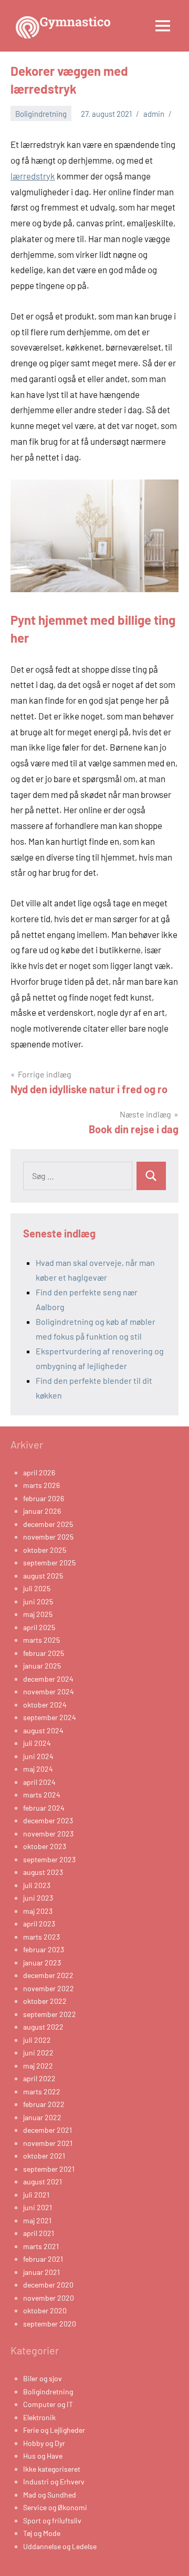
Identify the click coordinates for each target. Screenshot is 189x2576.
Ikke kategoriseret (52, 2469)
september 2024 (50, 1717)
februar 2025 (44, 1653)
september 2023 (49, 1859)
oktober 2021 (44, 2156)
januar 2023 (42, 1963)
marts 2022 (42, 2091)
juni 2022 (38, 2053)
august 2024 (43, 1730)
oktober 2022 (45, 2001)
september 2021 (49, 2169)
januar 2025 (42, 1666)
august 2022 (43, 2027)
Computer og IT (48, 2404)
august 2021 (43, 2181)
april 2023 (39, 1924)
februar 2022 (44, 2104)
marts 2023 (41, 1937)
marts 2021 (41, 2246)
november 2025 (48, 1537)
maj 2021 (37, 2220)
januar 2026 (42, 1511)
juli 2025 (37, 1588)
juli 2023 (37, 1885)
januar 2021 (41, 2272)
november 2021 (48, 2143)
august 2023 (43, 1872)
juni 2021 (38, 2207)
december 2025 (48, 1524)
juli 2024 (37, 1743)
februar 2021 (43, 2259)
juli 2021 (36, 2195)
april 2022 (39, 2078)
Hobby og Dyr (44, 2443)
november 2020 (49, 2298)
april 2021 (39, 2233)
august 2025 (43, 1576)
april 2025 (39, 1627)
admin (154, 114)
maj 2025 (38, 1614)
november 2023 (48, 1834)
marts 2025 (41, 1640)
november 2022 (49, 1988)
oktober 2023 (45, 1846)
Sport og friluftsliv (52, 2520)
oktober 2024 (45, 1705)
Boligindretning (41, 114)
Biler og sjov (43, 2378)
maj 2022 (38, 2066)
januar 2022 (42, 2117)
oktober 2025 (45, 1550)
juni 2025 (38, 1601)
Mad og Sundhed (50, 2495)
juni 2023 (38, 1898)
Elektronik (39, 2417)
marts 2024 (42, 1795)
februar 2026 (44, 1498)
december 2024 (48, 1679)
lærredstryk (33, 176)
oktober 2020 (45, 2310)
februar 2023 (44, 1949)
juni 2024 (38, 1756)
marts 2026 (41, 1485)
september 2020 (50, 2324)
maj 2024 (38, 1769)
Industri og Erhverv (54, 2482)
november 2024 (49, 1691)
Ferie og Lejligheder (54, 2430)
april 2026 (39, 1472)
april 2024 (39, 1782)
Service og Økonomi (55, 2507)
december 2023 (48, 1820)
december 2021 (48, 2130)
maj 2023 (38, 1911)
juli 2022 (37, 2040)
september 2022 (50, 2014)
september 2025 (49, 1562)
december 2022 (48, 1975)
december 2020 (48, 2285)
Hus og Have (43, 2456)
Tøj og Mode (42, 2533)
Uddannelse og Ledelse (60, 2546)
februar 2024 (44, 1808)
